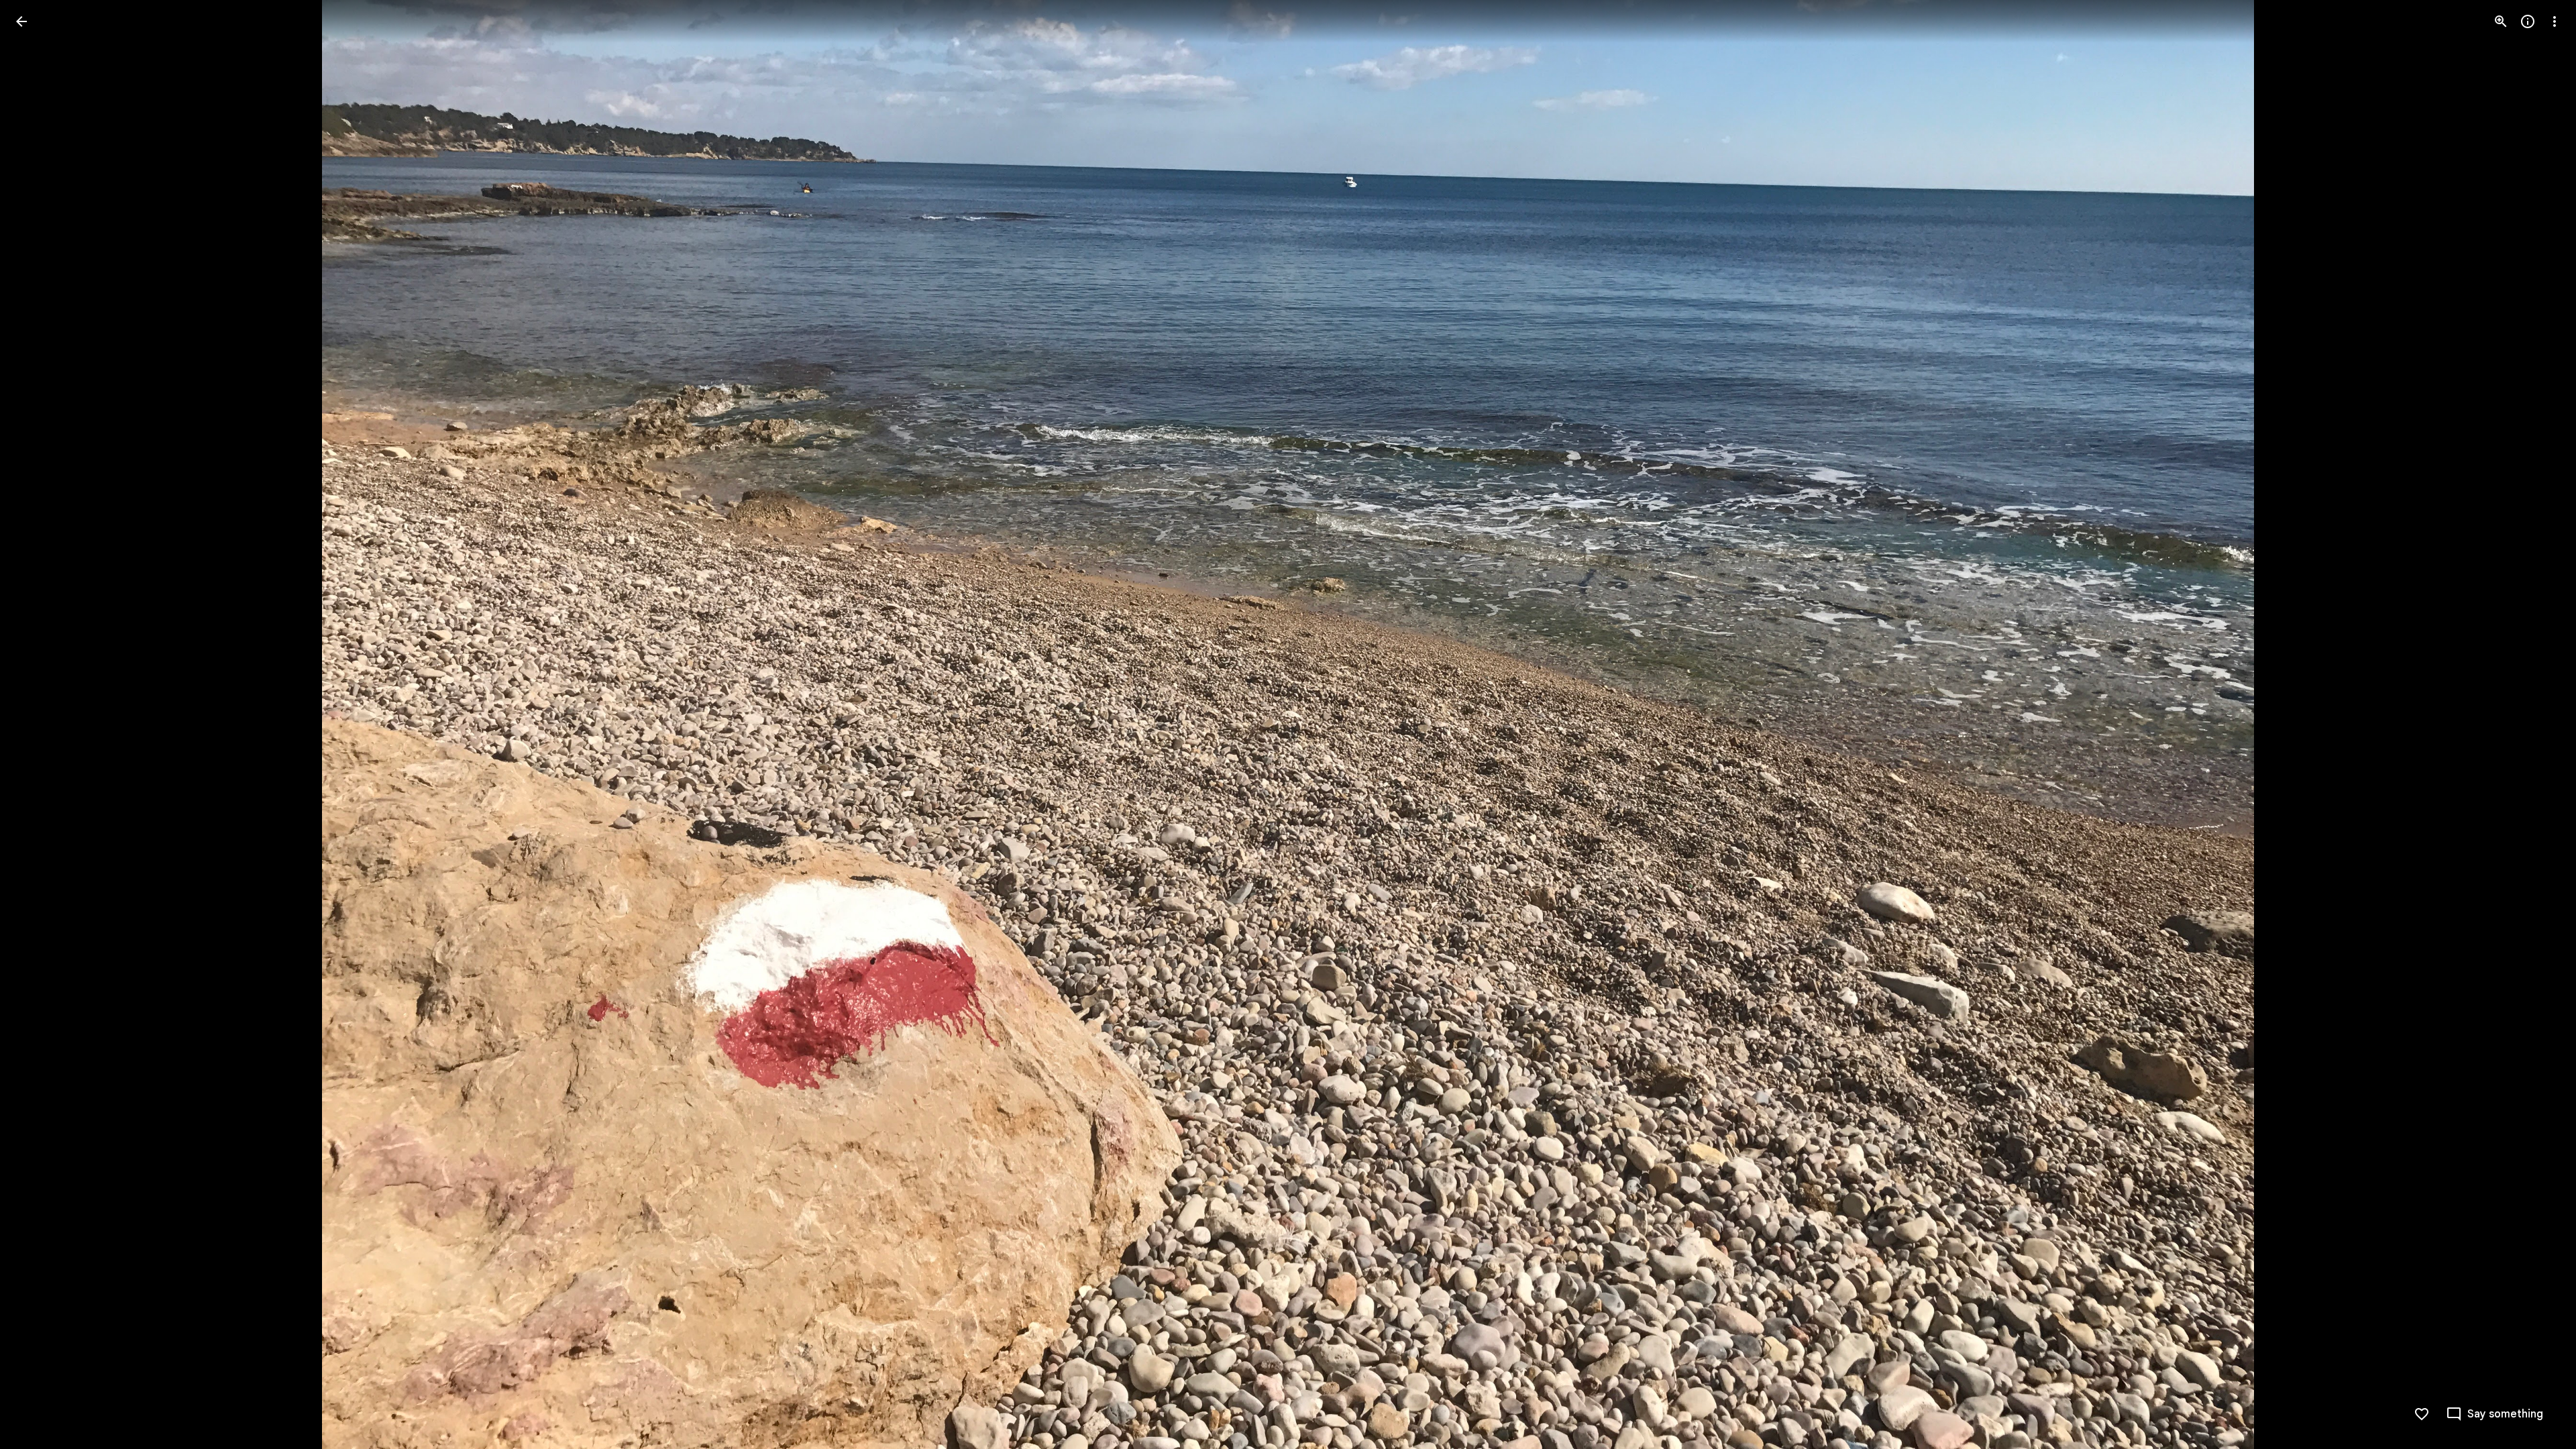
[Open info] (2528, 21)
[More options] (2555, 21)
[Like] (2422, 1414)
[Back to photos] (21, 21)
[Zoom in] (2501, 21)
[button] (38, 724)
